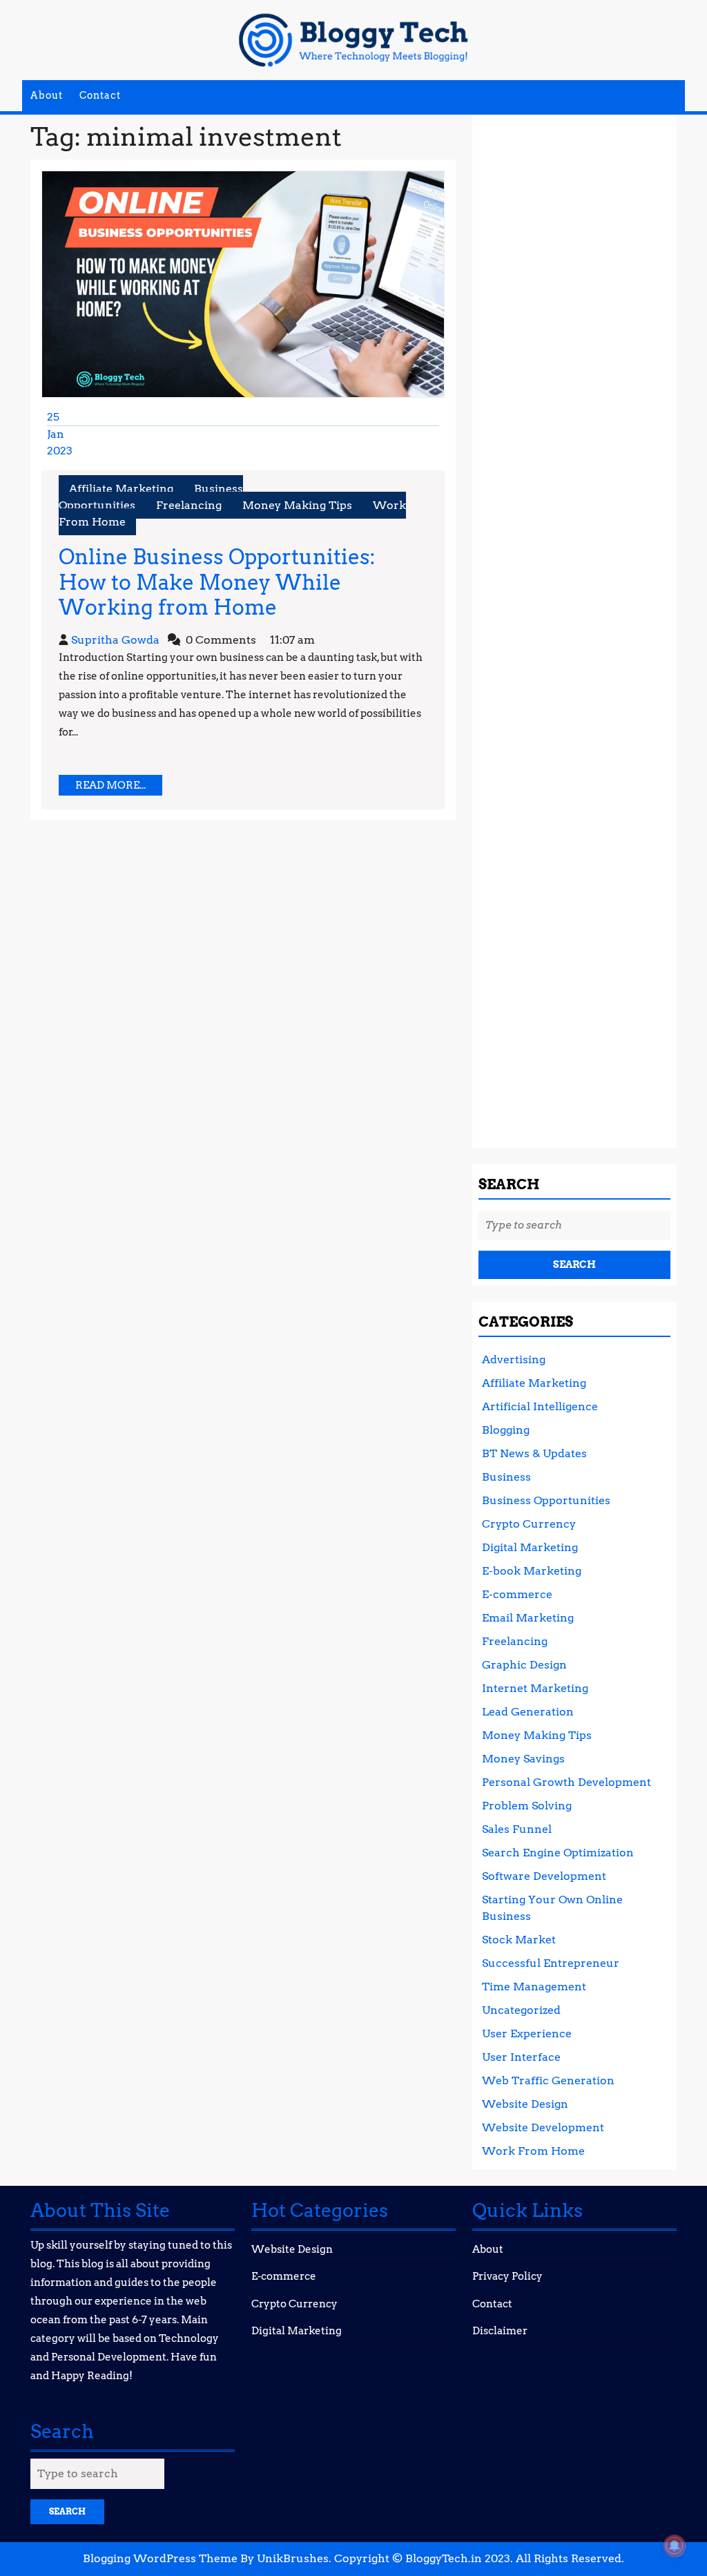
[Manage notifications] (675, 2546)
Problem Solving (527, 1806)
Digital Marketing (530, 1547)
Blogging (506, 1430)
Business (506, 1477)
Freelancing (189, 505)
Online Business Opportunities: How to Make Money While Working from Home (217, 582)
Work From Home (533, 2151)
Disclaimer (500, 2331)
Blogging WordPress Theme (160, 2558)
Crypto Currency (529, 1524)
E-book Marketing (532, 1571)
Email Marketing (528, 1618)
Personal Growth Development (566, 1782)
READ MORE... (119, 787)
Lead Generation (528, 1712)
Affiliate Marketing (121, 489)
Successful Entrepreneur (551, 1963)
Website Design (525, 2104)
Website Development (543, 2127)
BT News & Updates (534, 1453)
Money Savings (523, 1759)
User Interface (521, 2057)
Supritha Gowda (115, 640)
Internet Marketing (535, 1688)
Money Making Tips (297, 505)
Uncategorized (521, 2010)
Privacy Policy (507, 2276)
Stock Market (519, 1940)
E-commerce (517, 1594)
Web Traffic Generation (548, 2080)
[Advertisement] (574, 626)
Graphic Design (524, 1665)
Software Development (544, 1876)
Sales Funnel (517, 1829)
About (47, 95)
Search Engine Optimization (558, 1853)
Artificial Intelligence (540, 1406)
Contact (100, 95)
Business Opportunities (546, 1500)
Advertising (514, 1359)
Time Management (534, 1987)
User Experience (527, 2034)
